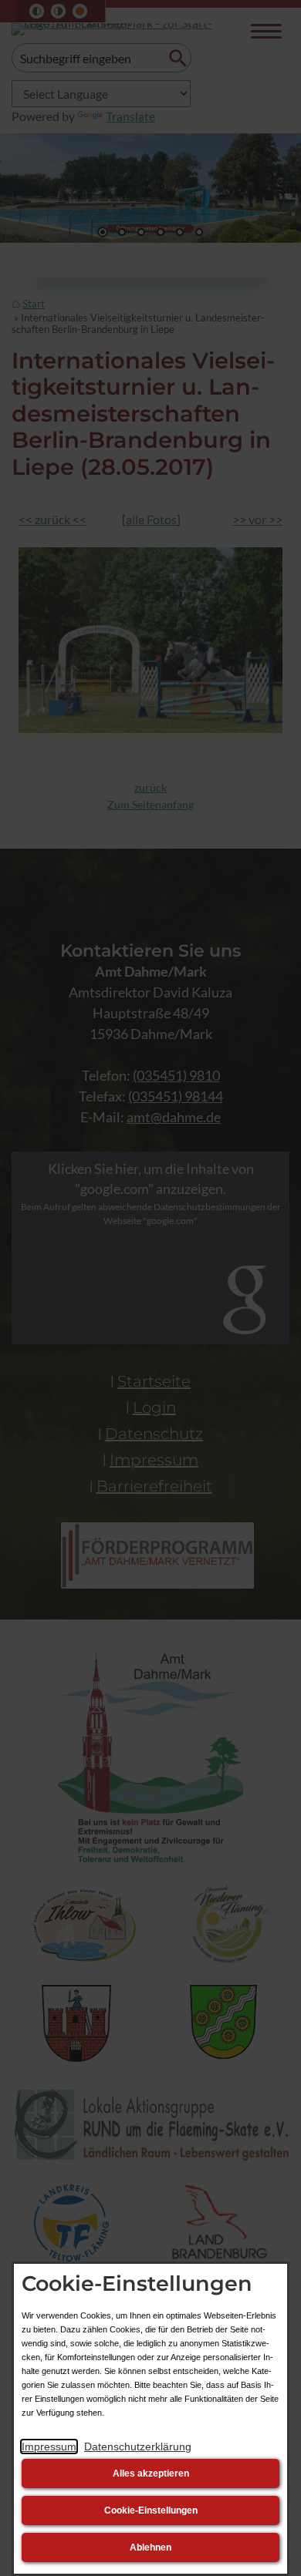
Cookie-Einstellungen (151, 2510)
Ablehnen (150, 2547)
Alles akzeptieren (151, 2473)
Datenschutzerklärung (138, 2447)
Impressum (49, 2447)
